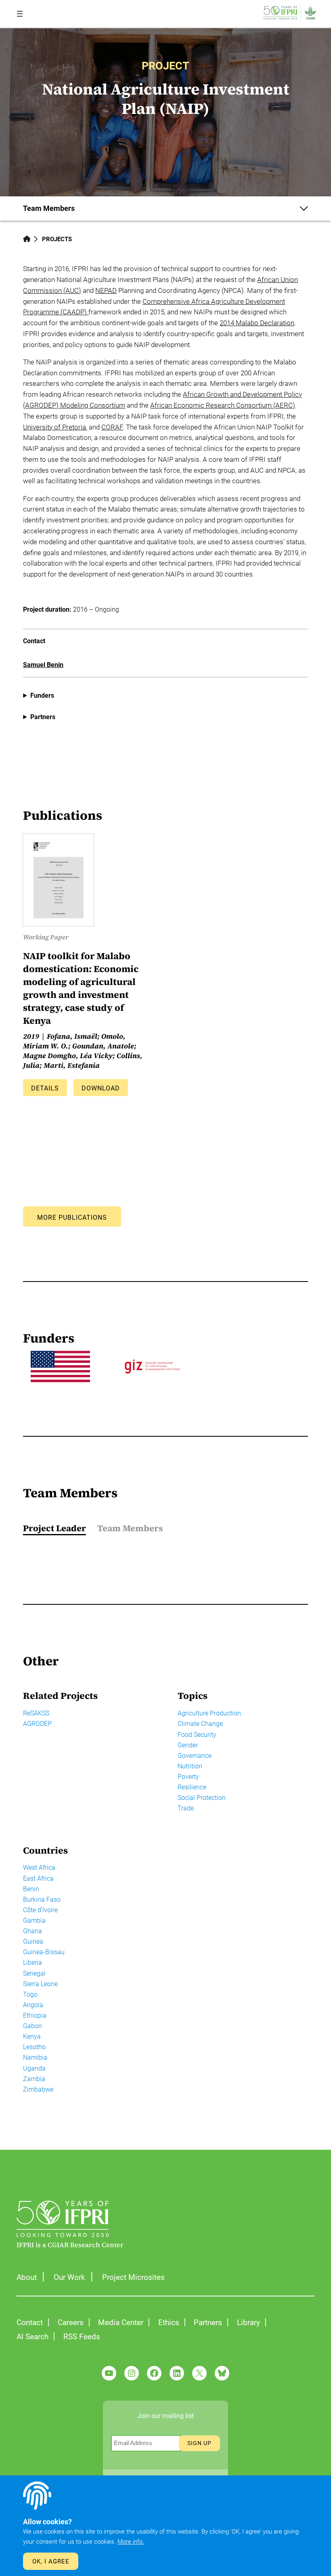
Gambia (34, 1920)
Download (101, 1088)
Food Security (197, 1735)
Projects (57, 239)
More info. (131, 2542)
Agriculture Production (209, 1713)
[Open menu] (20, 14)
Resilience (192, 1787)
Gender (188, 1745)
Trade (186, 1808)
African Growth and (212, 395)
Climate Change (200, 1724)
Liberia (32, 1963)
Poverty (188, 1777)
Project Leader (54, 1528)
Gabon (32, 2026)
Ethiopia (35, 2015)
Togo (30, 1994)
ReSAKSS (36, 1713)
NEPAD (106, 291)
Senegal (34, 1973)
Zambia (34, 2079)
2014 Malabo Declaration (257, 323)
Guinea (33, 1941)
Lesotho (34, 2047)
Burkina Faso (42, 1899)
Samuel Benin (43, 665)
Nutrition (190, 1766)
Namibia (35, 2057)
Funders (42, 696)
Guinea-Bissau (44, 1952)
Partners (43, 717)
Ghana (32, 1931)
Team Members (130, 1528)
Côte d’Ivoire (40, 1910)
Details (45, 1088)
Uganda (34, 2068)
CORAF (112, 427)
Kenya (32, 2036)
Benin (31, 1889)
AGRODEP (37, 1724)
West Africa (39, 1868)
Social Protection (202, 1798)
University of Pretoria (54, 427)
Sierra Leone (40, 1984)
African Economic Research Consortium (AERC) (223, 405)
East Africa (38, 1878)
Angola (33, 2005)
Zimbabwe (38, 2089)
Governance (195, 1756)
